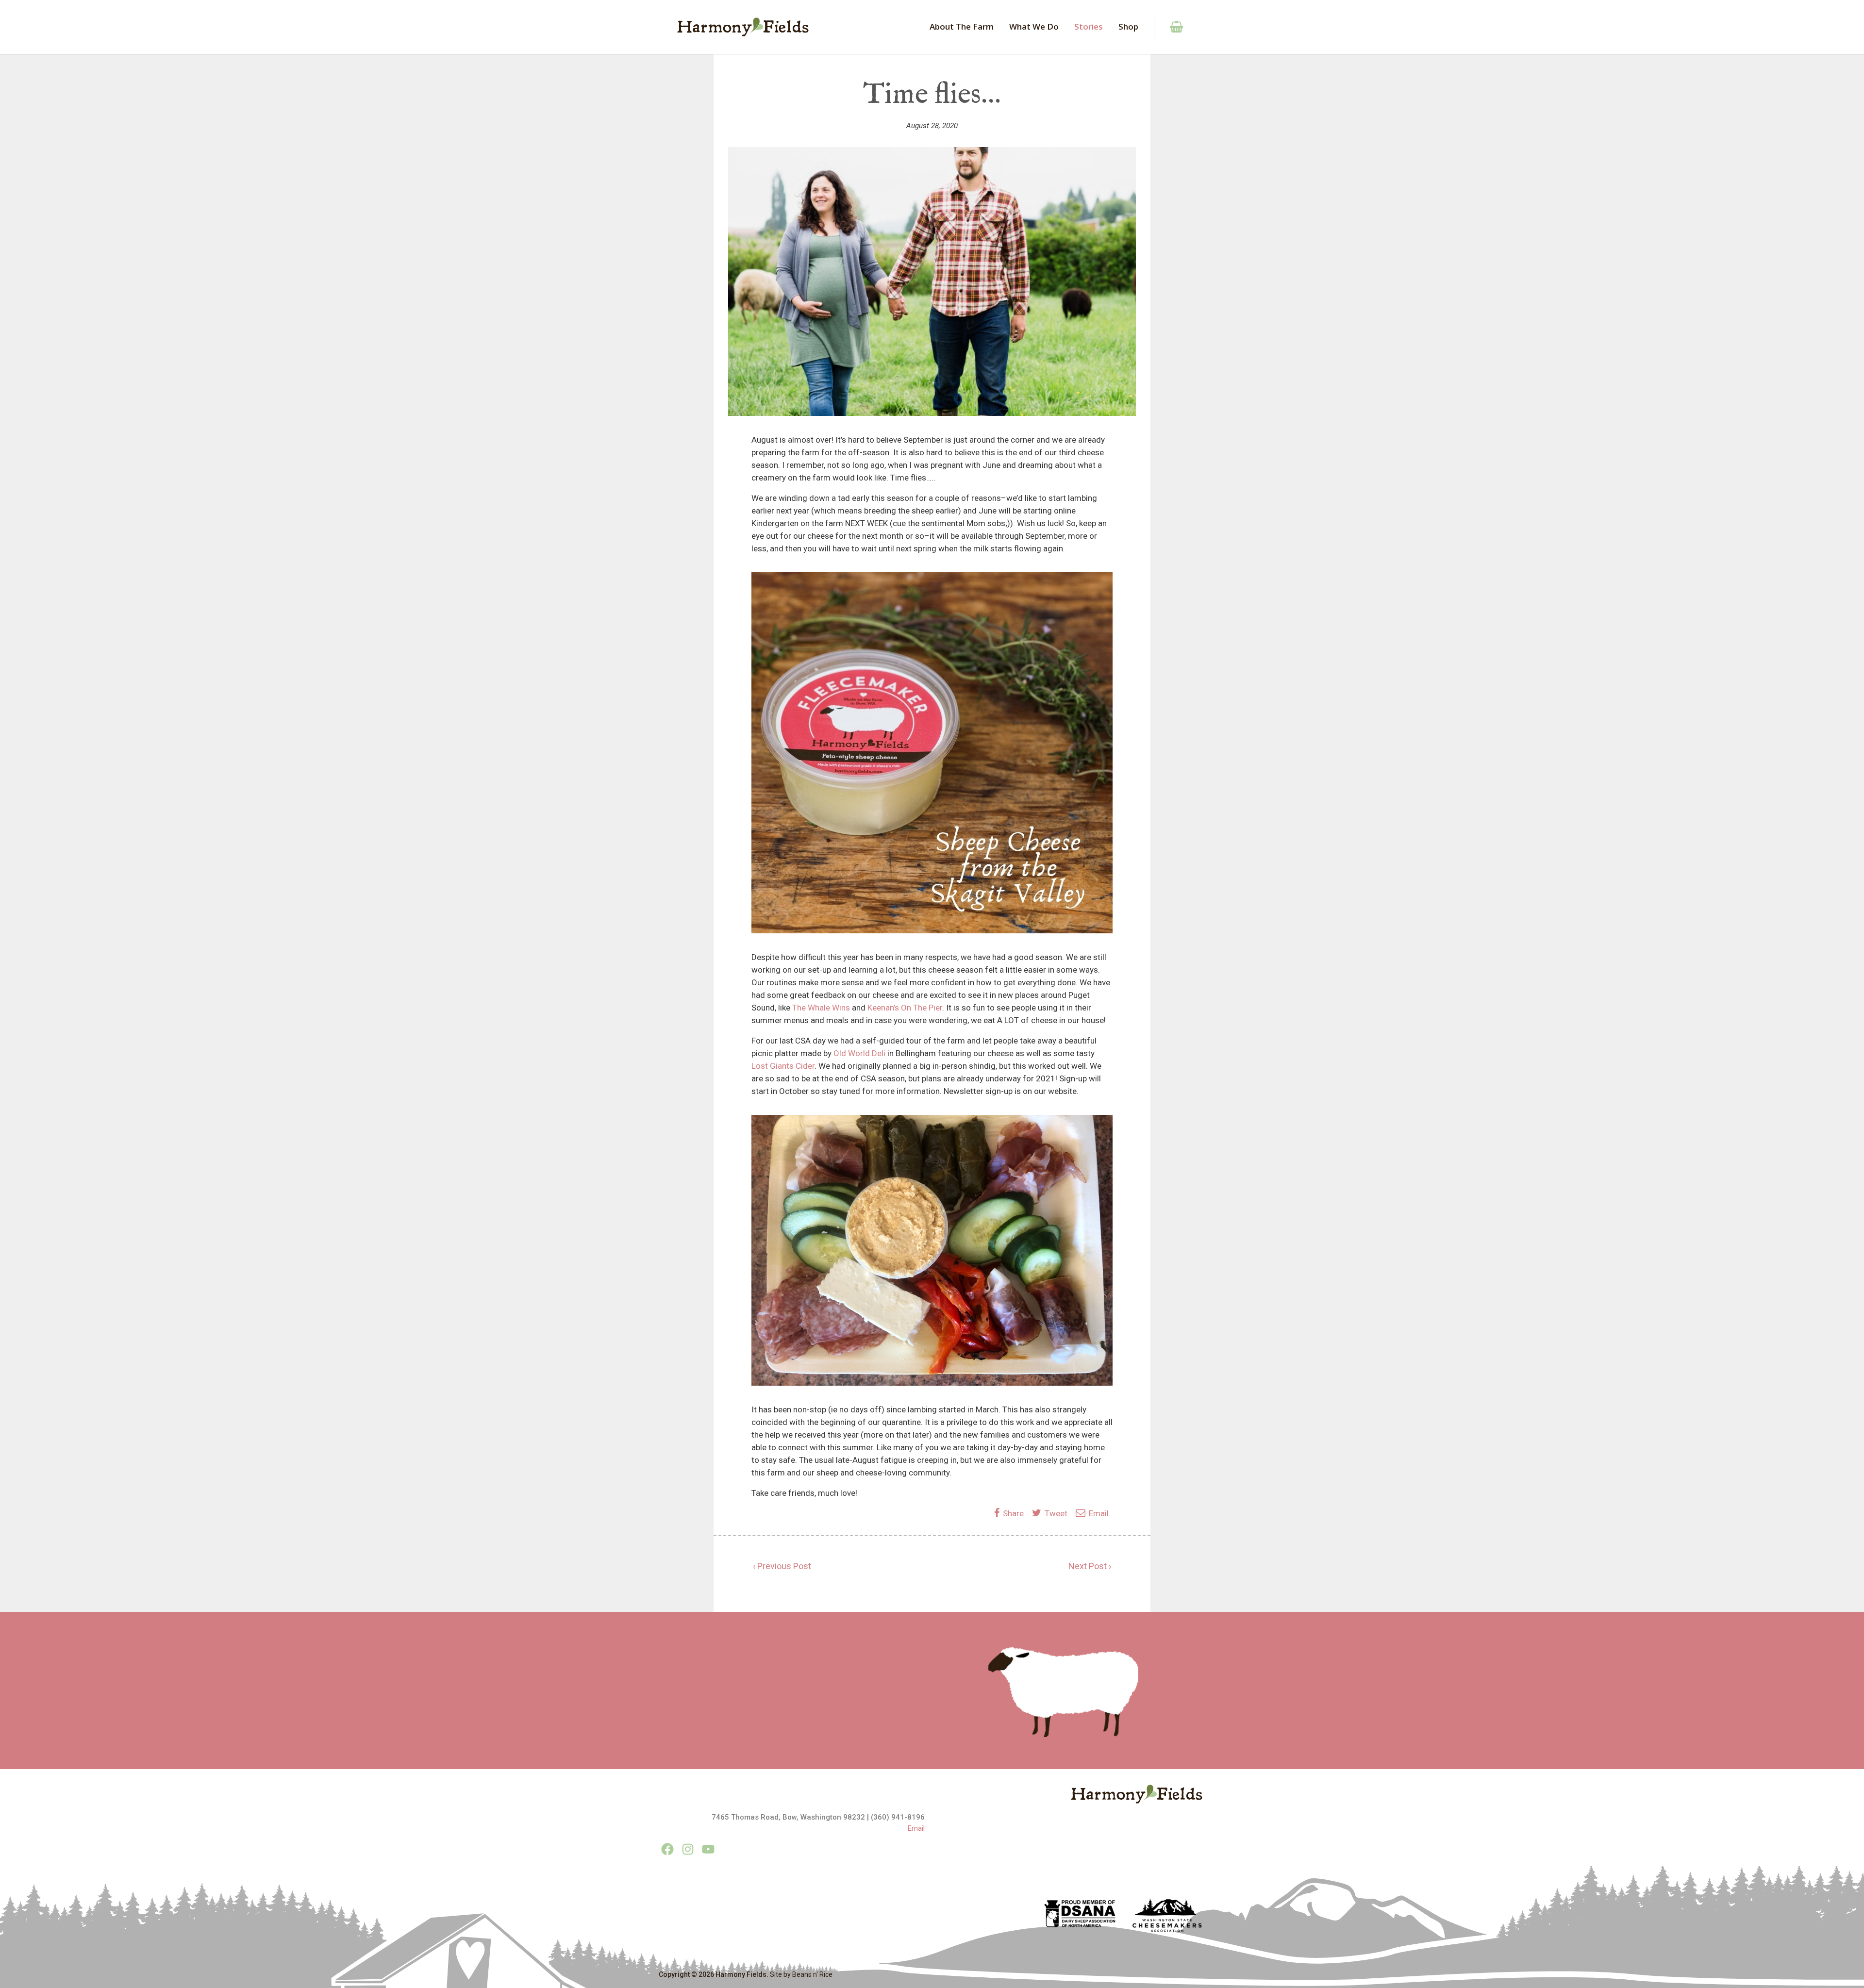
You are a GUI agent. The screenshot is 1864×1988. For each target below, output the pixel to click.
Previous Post (784, 1566)
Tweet (1055, 1513)
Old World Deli (859, 1053)
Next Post (1088, 1566)
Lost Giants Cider (783, 1066)
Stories (1089, 26)
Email (1098, 1513)
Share (1014, 1513)
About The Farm (962, 26)
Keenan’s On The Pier (905, 1008)
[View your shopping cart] (1171, 27)
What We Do (1034, 26)
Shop (1128, 26)
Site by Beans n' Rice (801, 1974)
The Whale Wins (821, 1008)
